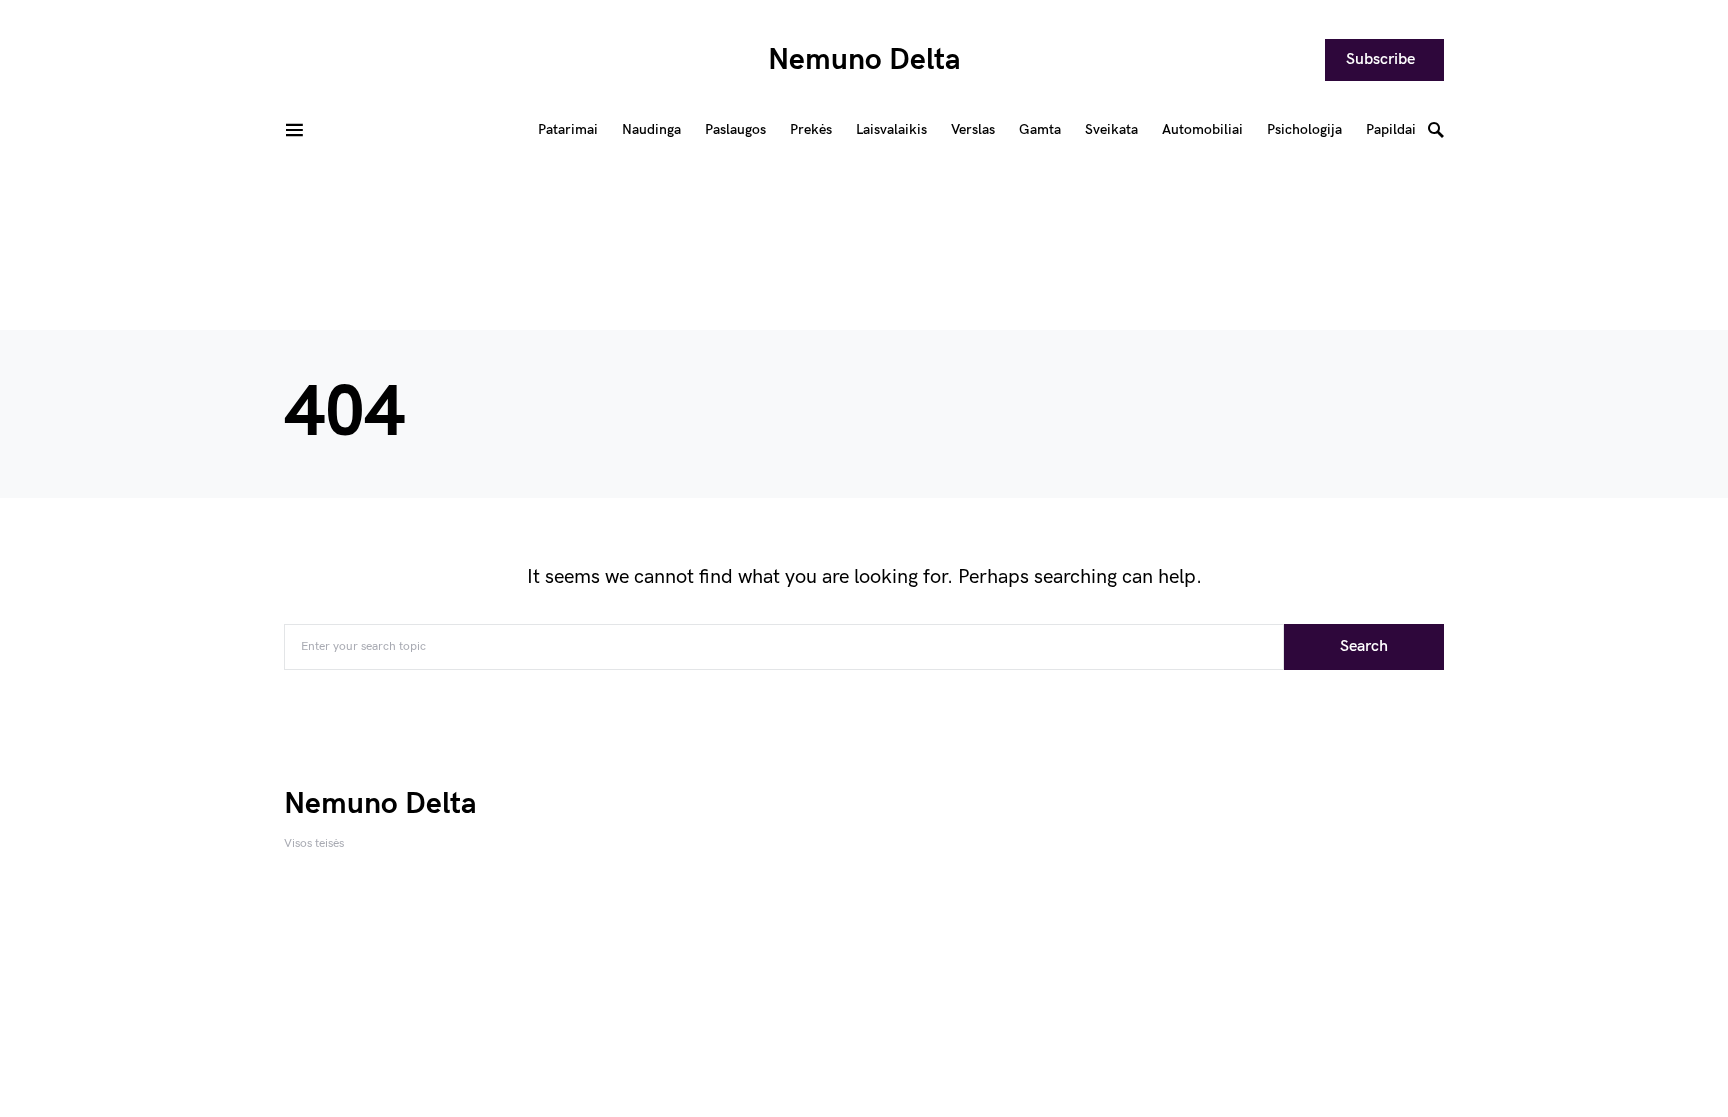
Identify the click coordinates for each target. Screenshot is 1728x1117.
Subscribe (1380, 59)
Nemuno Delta (864, 60)
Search (1364, 646)
